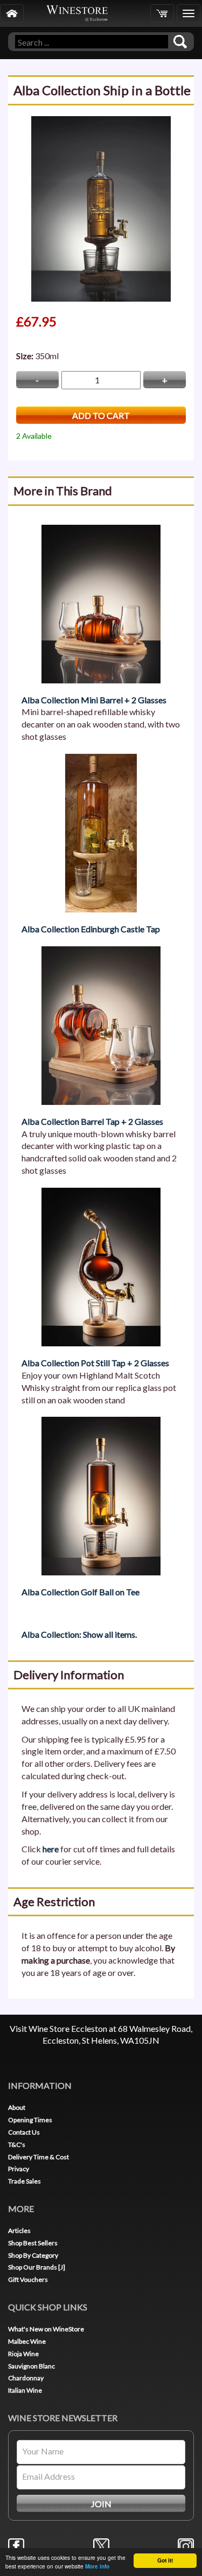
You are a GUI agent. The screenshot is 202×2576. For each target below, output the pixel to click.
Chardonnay (26, 2378)
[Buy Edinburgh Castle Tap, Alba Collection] (101, 832)
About (17, 2107)
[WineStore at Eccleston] (12, 13)
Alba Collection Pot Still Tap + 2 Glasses (95, 1363)
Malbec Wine (27, 2341)
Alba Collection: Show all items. (79, 1634)
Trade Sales (25, 2181)
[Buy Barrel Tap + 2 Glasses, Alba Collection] (101, 1024)
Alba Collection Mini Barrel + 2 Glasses (94, 700)
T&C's (17, 2145)
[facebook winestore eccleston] (16, 2545)
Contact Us (24, 2132)
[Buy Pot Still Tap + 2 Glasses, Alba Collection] (101, 1266)
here (51, 1849)
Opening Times (30, 2120)
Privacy (19, 2169)
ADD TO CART (101, 415)
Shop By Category (33, 2255)
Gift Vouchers (28, 2279)
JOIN (101, 2504)
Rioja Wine (23, 2354)
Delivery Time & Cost (39, 2157)
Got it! (165, 2560)
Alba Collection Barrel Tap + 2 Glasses (92, 1121)
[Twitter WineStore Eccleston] (101, 2545)
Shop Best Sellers (33, 2243)
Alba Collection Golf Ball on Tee (81, 1592)
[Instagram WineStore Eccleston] (186, 2545)
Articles (19, 2231)
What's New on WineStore (46, 2329)
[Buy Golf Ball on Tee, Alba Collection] (101, 1495)
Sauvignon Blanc (32, 2366)
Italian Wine (25, 2390)
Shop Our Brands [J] (37, 2267)
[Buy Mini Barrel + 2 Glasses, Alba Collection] (101, 602)
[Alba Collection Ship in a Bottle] (101, 208)
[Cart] (162, 13)
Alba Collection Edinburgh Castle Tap (91, 929)
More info (97, 2566)
